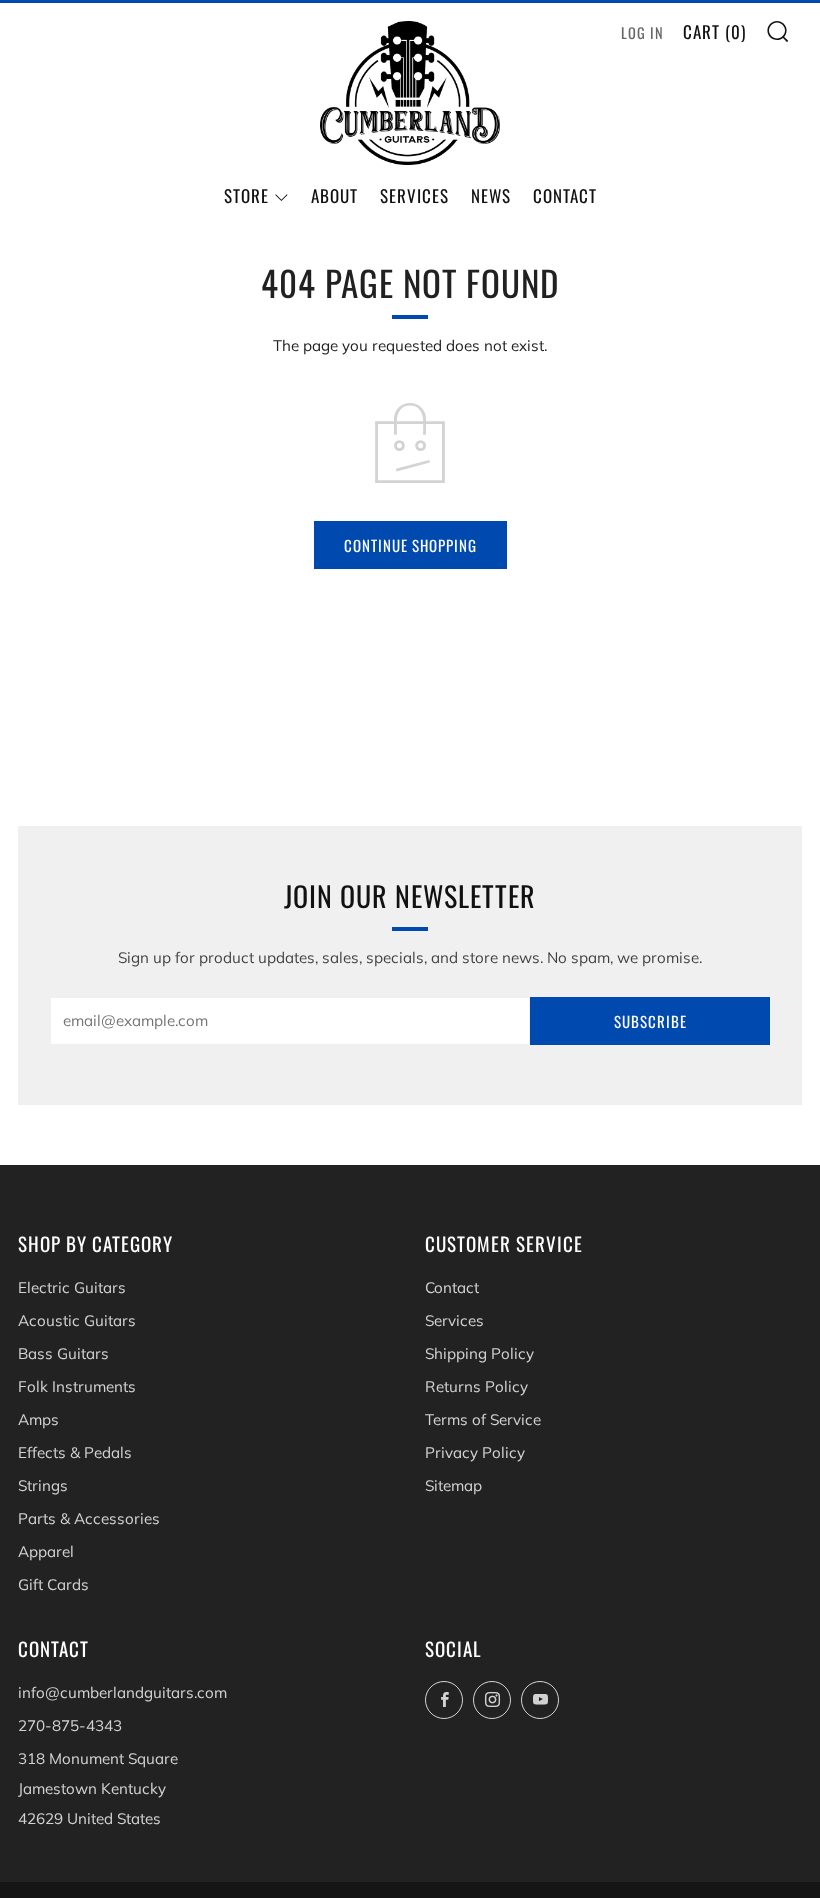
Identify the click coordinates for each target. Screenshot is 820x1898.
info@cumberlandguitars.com (122, 1692)
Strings (43, 1485)
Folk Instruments (77, 1386)
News (491, 195)
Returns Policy (476, 1386)
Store (246, 195)
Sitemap (453, 1485)
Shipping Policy (479, 1353)
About (334, 195)
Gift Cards (53, 1584)
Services (414, 195)
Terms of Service (483, 1419)
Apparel (46, 1551)
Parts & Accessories (89, 1518)
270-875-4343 (70, 1725)
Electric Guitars (72, 1287)
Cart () (714, 31)
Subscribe (650, 1021)
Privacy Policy (475, 1452)
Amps (38, 1419)
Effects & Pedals (75, 1452)
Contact (565, 195)
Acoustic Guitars (77, 1320)
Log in (642, 32)
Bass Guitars (63, 1353)
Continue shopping (410, 545)
